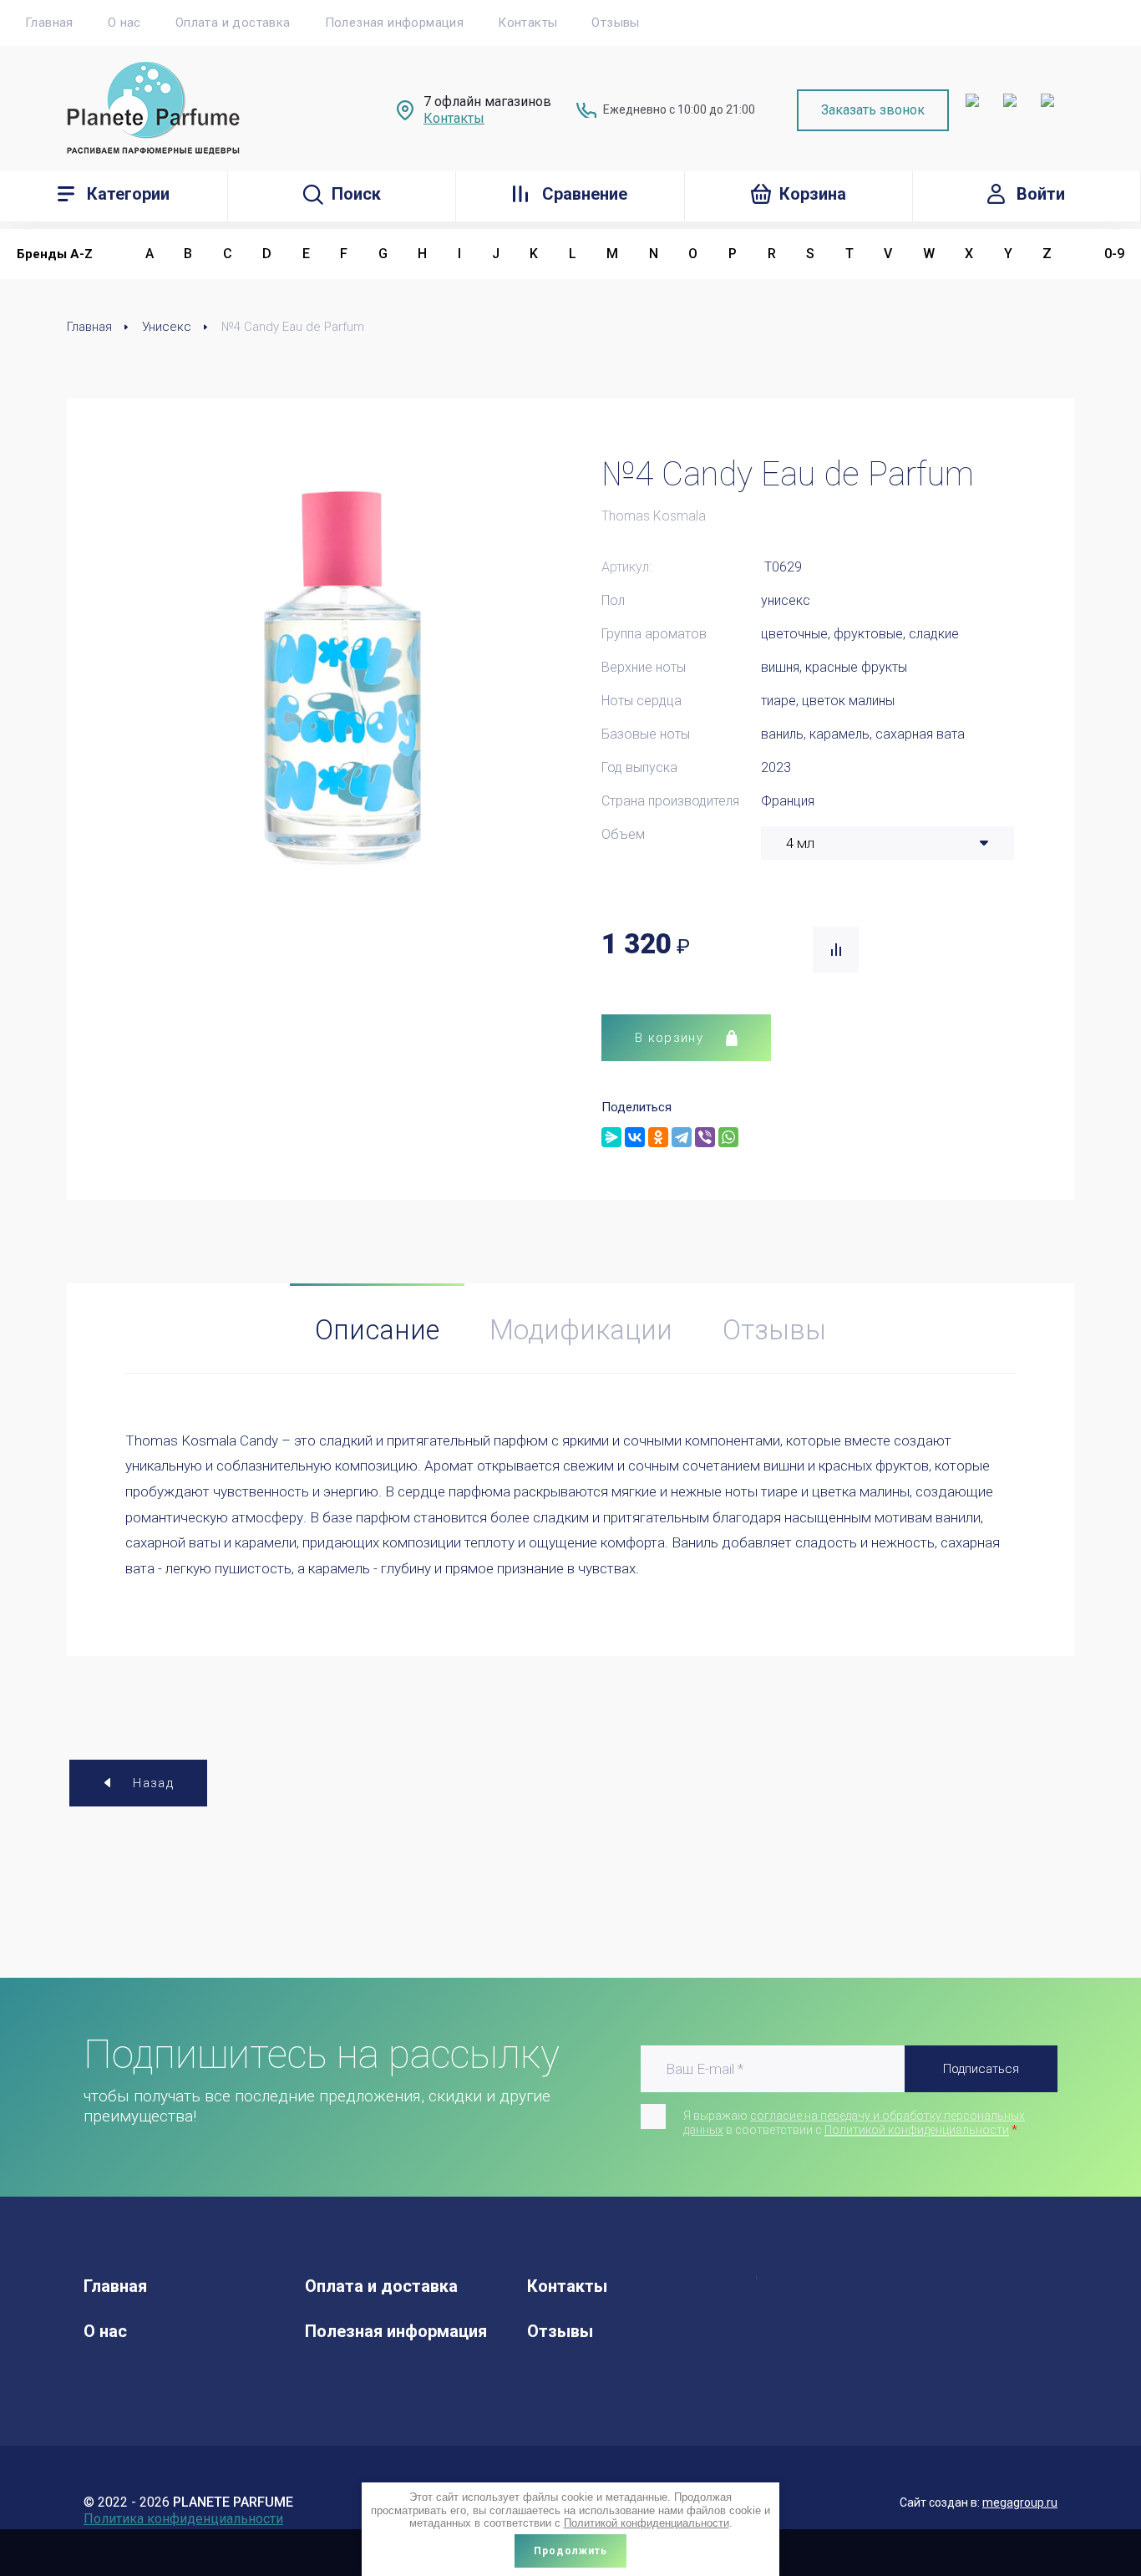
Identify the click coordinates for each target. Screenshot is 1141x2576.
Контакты (527, 23)
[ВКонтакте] (635, 1137)
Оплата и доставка (233, 23)
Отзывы (615, 23)
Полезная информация (395, 23)
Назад (153, 1783)
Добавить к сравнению (836, 950)
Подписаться (981, 2069)
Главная (49, 23)
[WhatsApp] (728, 1137)
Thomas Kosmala (654, 516)
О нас (124, 23)
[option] (342, 673)
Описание (377, 1330)
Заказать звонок (873, 110)
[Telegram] (682, 1137)
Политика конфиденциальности (183, 2519)
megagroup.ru (1020, 2502)
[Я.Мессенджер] (611, 1137)
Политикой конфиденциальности (917, 2130)
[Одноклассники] (658, 1137)
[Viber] (705, 1137)
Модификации (581, 1330)
